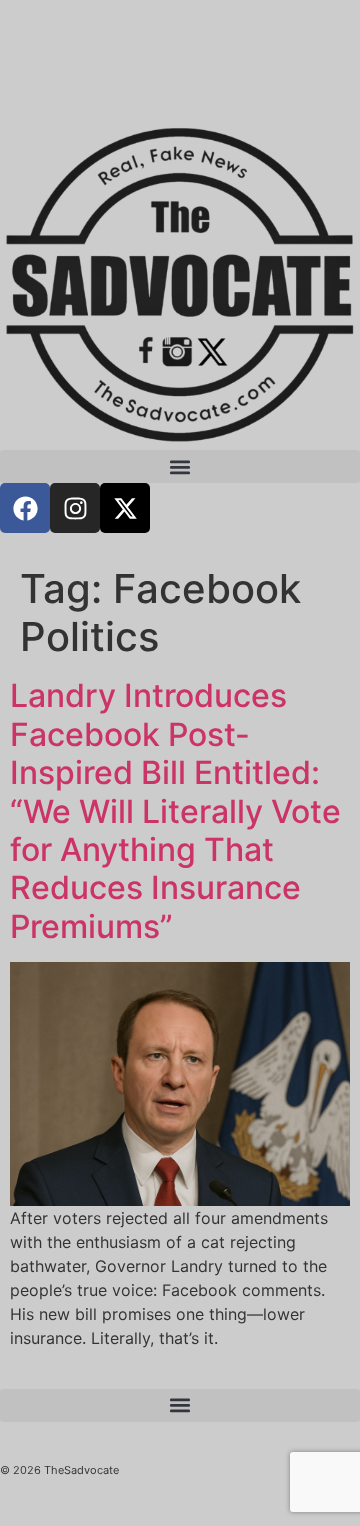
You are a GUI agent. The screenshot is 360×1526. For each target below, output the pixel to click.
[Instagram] (75, 508)
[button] (180, 466)
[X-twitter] (125, 508)
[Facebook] (25, 508)
